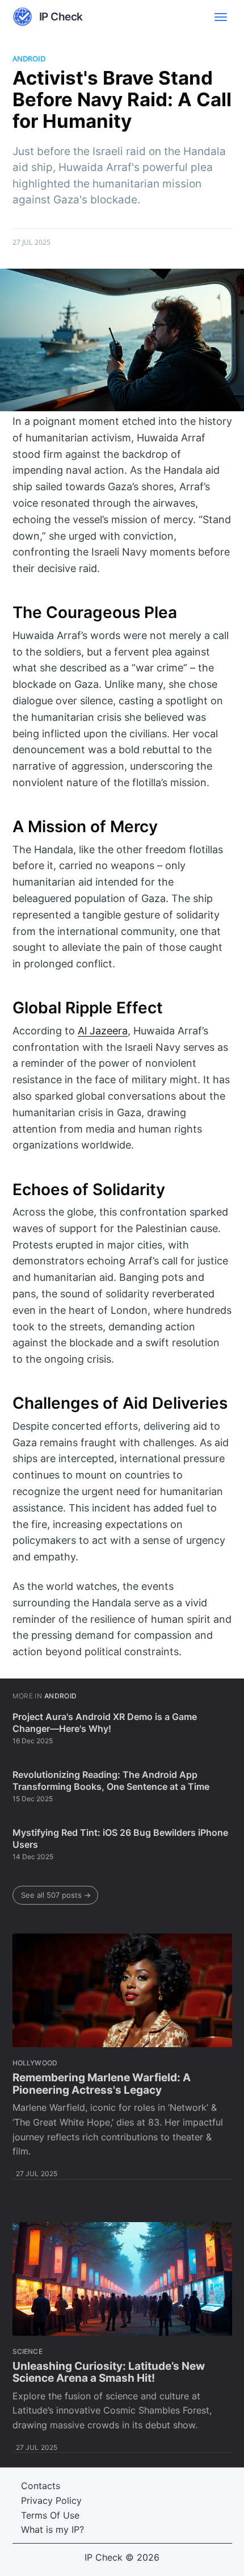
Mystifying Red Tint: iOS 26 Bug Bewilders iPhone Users (120, 1839)
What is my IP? (52, 2529)
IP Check (104, 2557)
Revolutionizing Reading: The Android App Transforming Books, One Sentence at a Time (111, 1781)
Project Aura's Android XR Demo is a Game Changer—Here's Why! (105, 1723)
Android (29, 59)
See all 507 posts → (56, 1895)
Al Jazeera (103, 1031)
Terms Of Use (50, 2515)
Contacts (41, 2486)
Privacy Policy (51, 2500)
